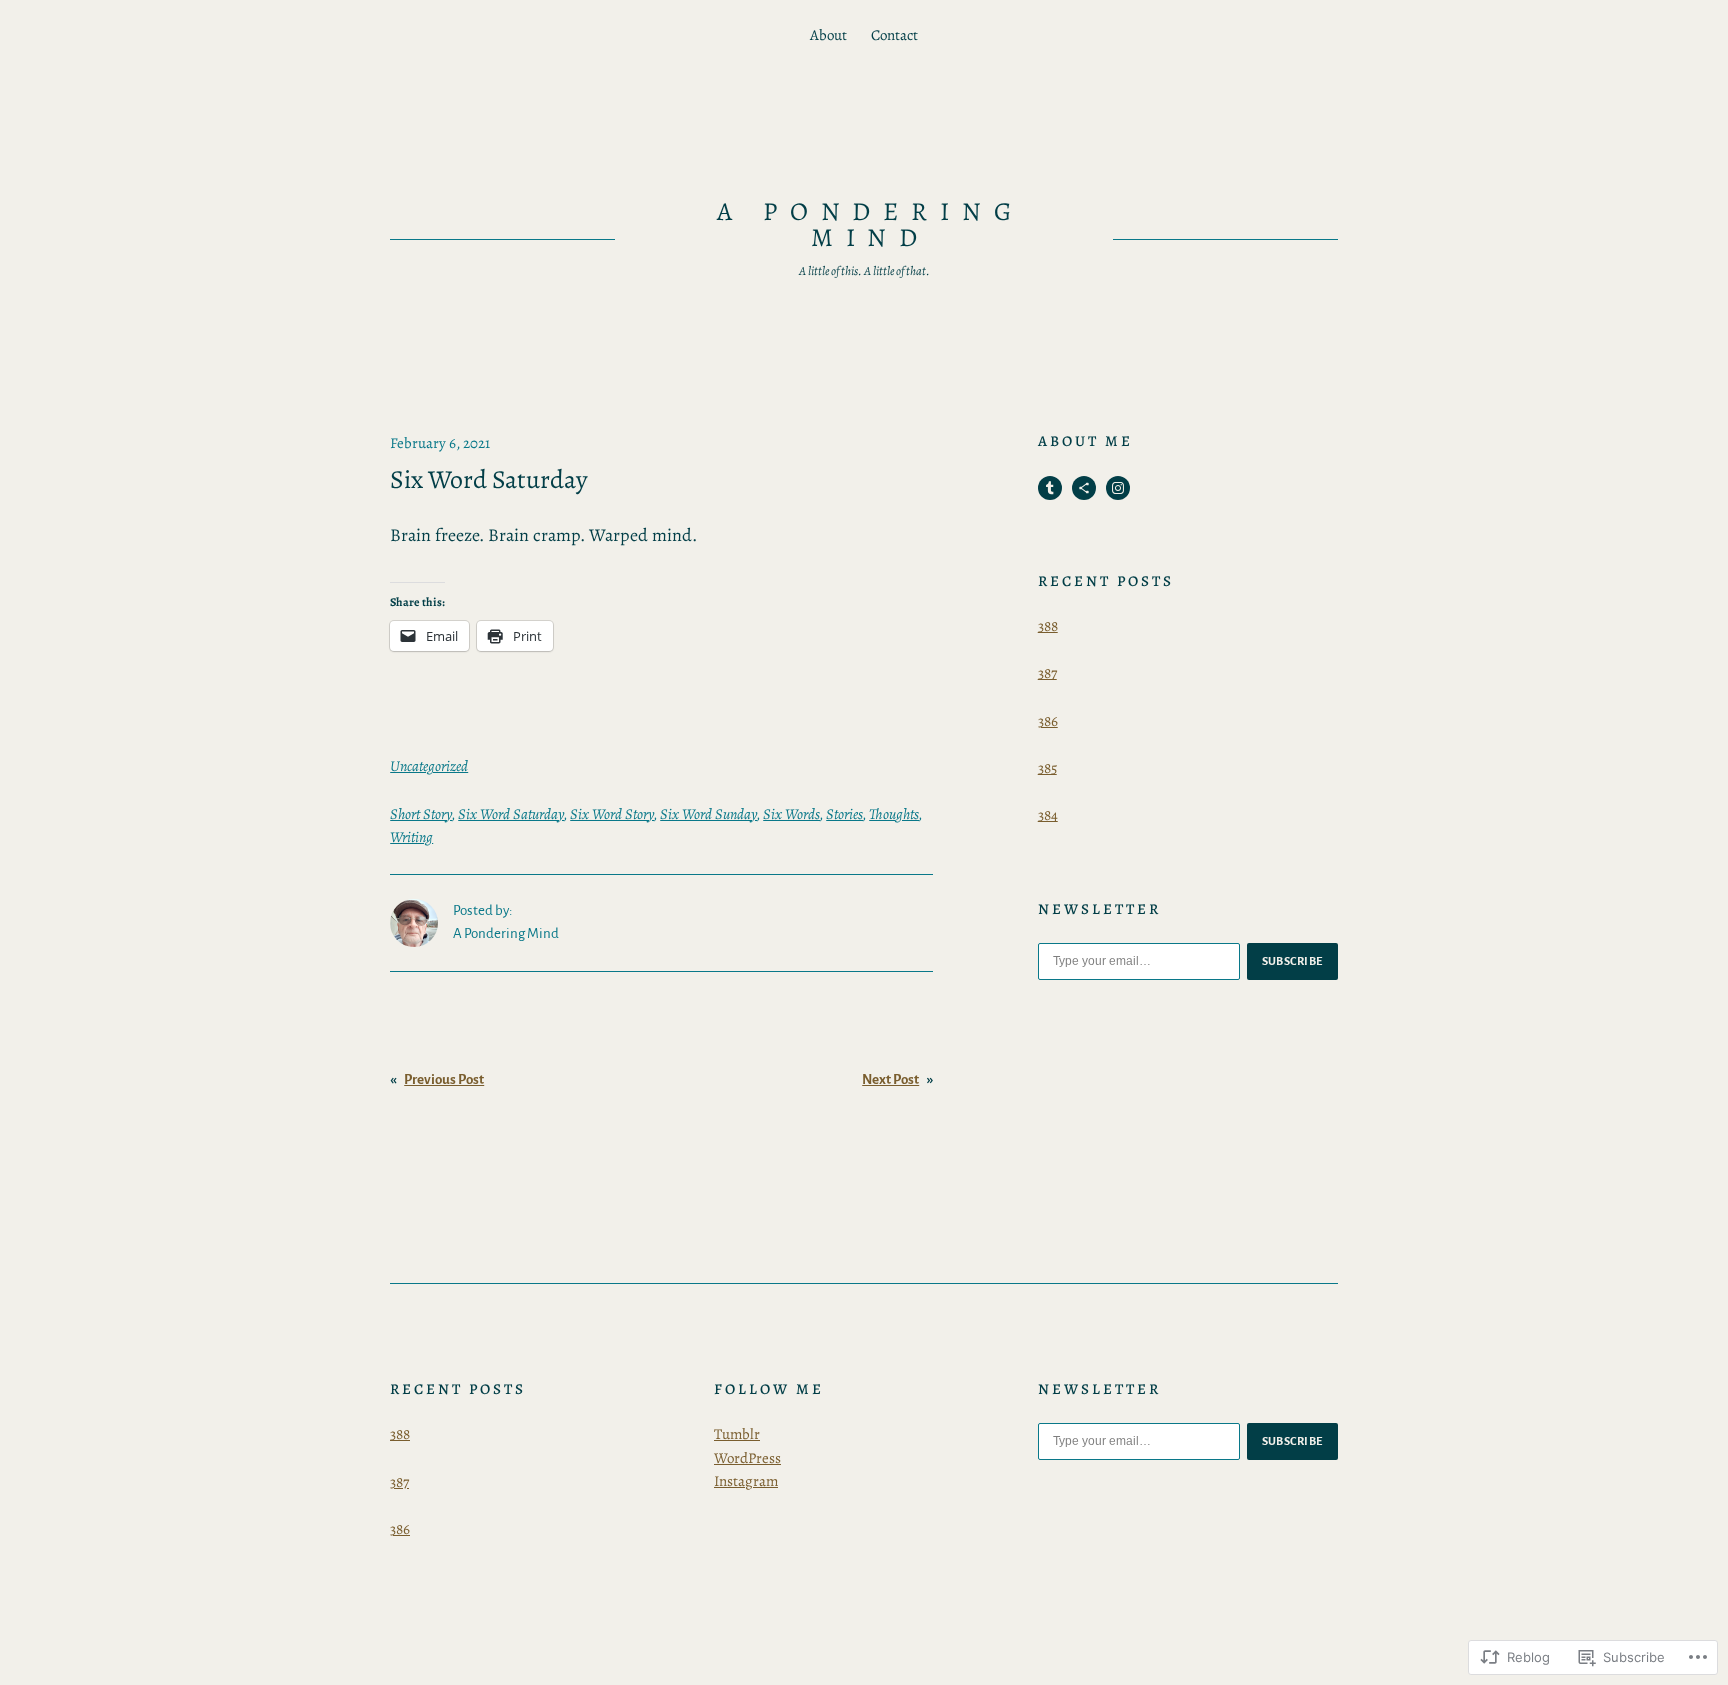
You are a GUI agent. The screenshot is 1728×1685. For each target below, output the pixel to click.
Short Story (421, 814)
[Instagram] (1118, 488)
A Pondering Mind (871, 224)
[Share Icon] (1084, 488)
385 (1047, 768)
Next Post (890, 1079)
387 (1047, 673)
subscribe (1293, 961)
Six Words (791, 814)
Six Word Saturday (511, 814)
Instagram (746, 1481)
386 (1048, 721)
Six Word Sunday (708, 814)
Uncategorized (429, 766)
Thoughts (894, 814)
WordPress (747, 1458)
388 (1048, 626)
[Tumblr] (1050, 488)
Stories (844, 814)
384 (1048, 815)
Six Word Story (612, 814)
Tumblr (737, 1434)
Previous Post (444, 1079)
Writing (411, 837)
